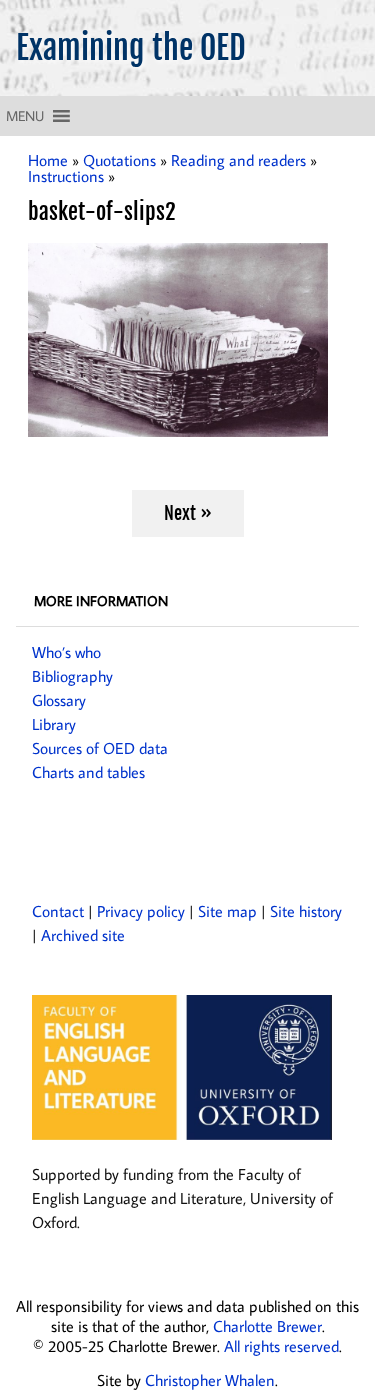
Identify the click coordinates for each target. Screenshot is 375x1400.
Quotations (119, 160)
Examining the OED (131, 48)
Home (48, 160)
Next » (188, 513)
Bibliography (72, 676)
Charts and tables (88, 772)
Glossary (59, 700)
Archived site (83, 935)
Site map (227, 911)
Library (54, 724)
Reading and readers (238, 160)
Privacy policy (141, 911)
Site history (306, 911)
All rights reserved (281, 1346)
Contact (58, 911)
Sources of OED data (100, 748)
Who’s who (66, 652)
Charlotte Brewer (267, 1326)
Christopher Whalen (210, 1380)
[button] (25, 116)
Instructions (66, 176)
